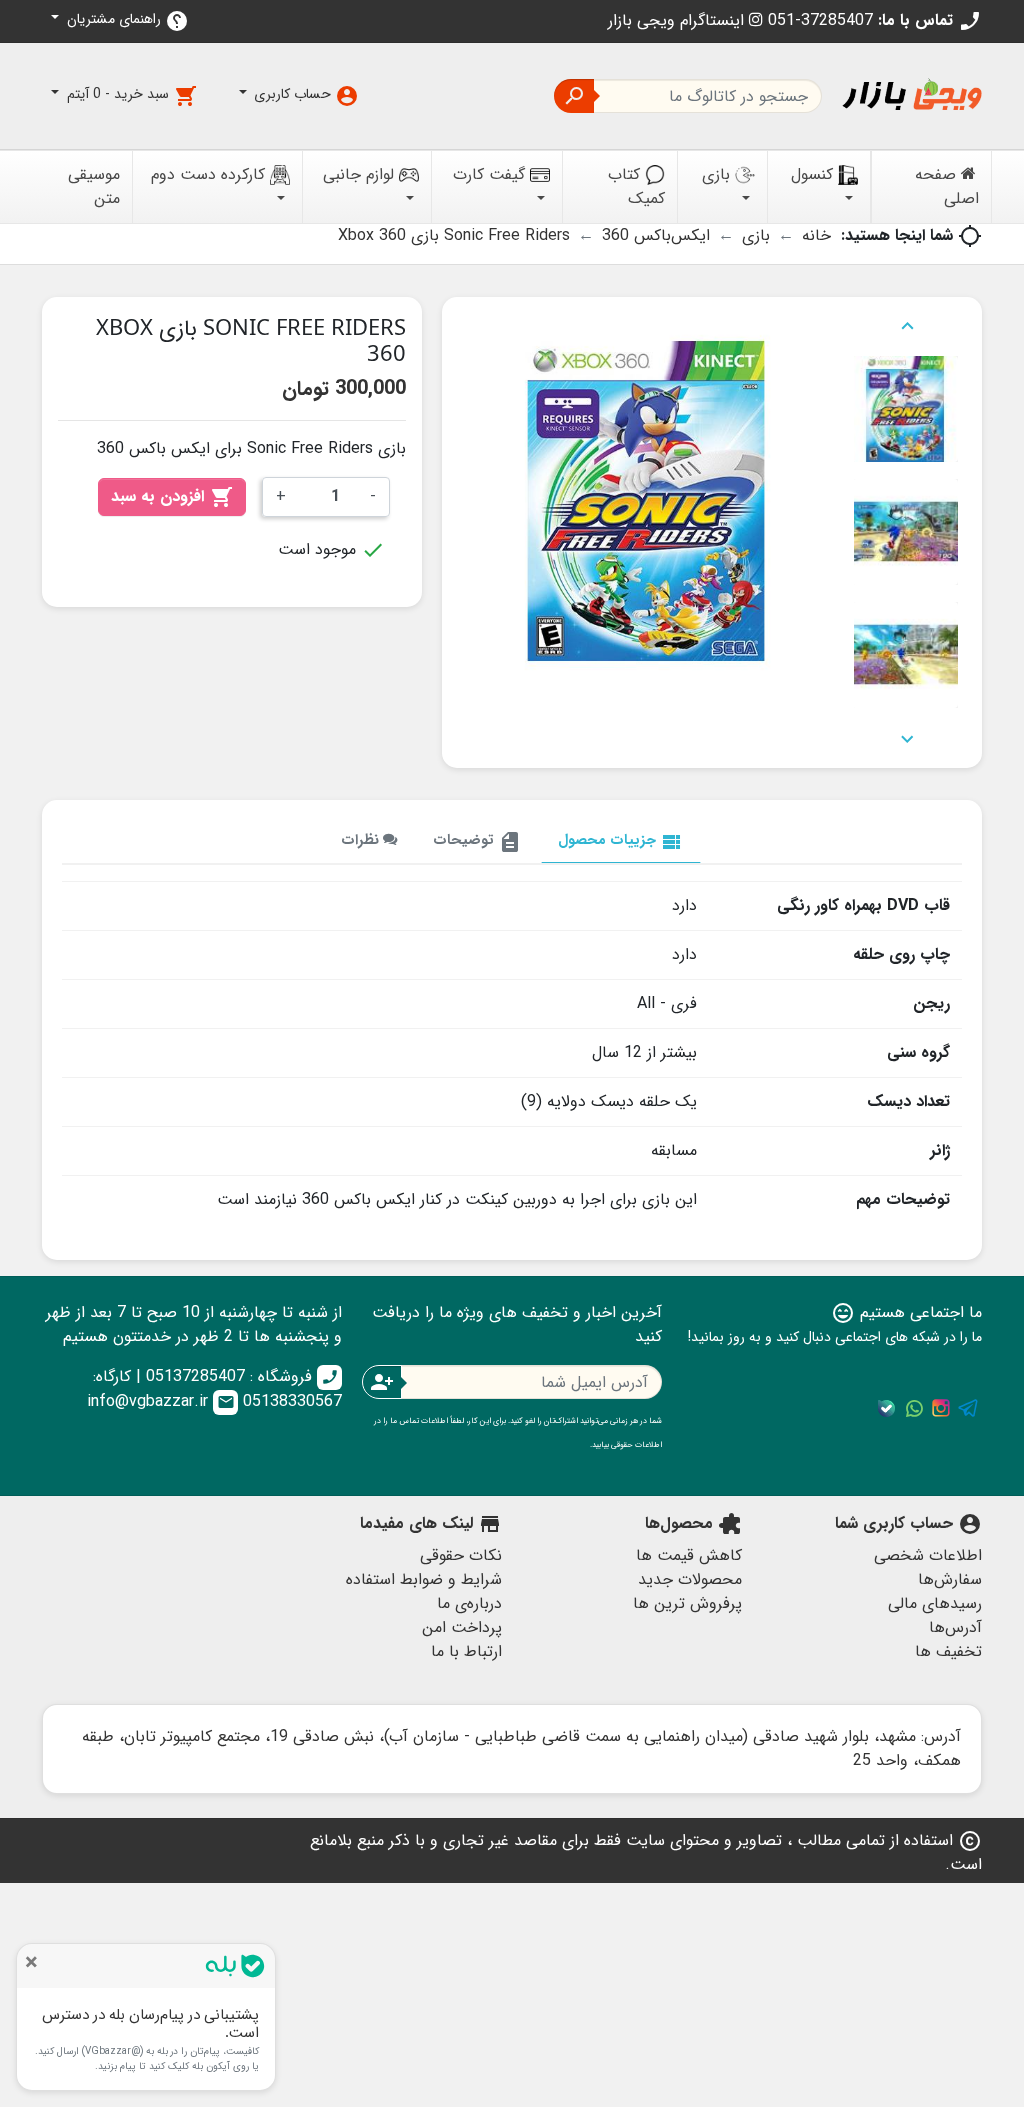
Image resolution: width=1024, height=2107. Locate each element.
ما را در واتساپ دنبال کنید (914, 1408)
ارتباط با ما (466, 1651)
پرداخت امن (462, 1627)
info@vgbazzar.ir (161, 1401)
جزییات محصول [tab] (621, 841)
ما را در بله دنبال (887, 1408)
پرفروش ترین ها (687, 1603)
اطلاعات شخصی (928, 1555)
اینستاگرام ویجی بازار (678, 20)
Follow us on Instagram (941, 1408)
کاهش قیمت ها (689, 1555)
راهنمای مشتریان (126, 20)
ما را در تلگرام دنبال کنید (968, 1408)
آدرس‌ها (955, 1627)
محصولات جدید (690, 1579)
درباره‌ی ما (469, 1603)
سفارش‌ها (950, 1579)
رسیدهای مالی (935, 1603)
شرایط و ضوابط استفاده (424, 1579)
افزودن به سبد (172, 496)
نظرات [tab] (362, 840)
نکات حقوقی (461, 1555)
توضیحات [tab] (477, 841)
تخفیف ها (948, 1651)
